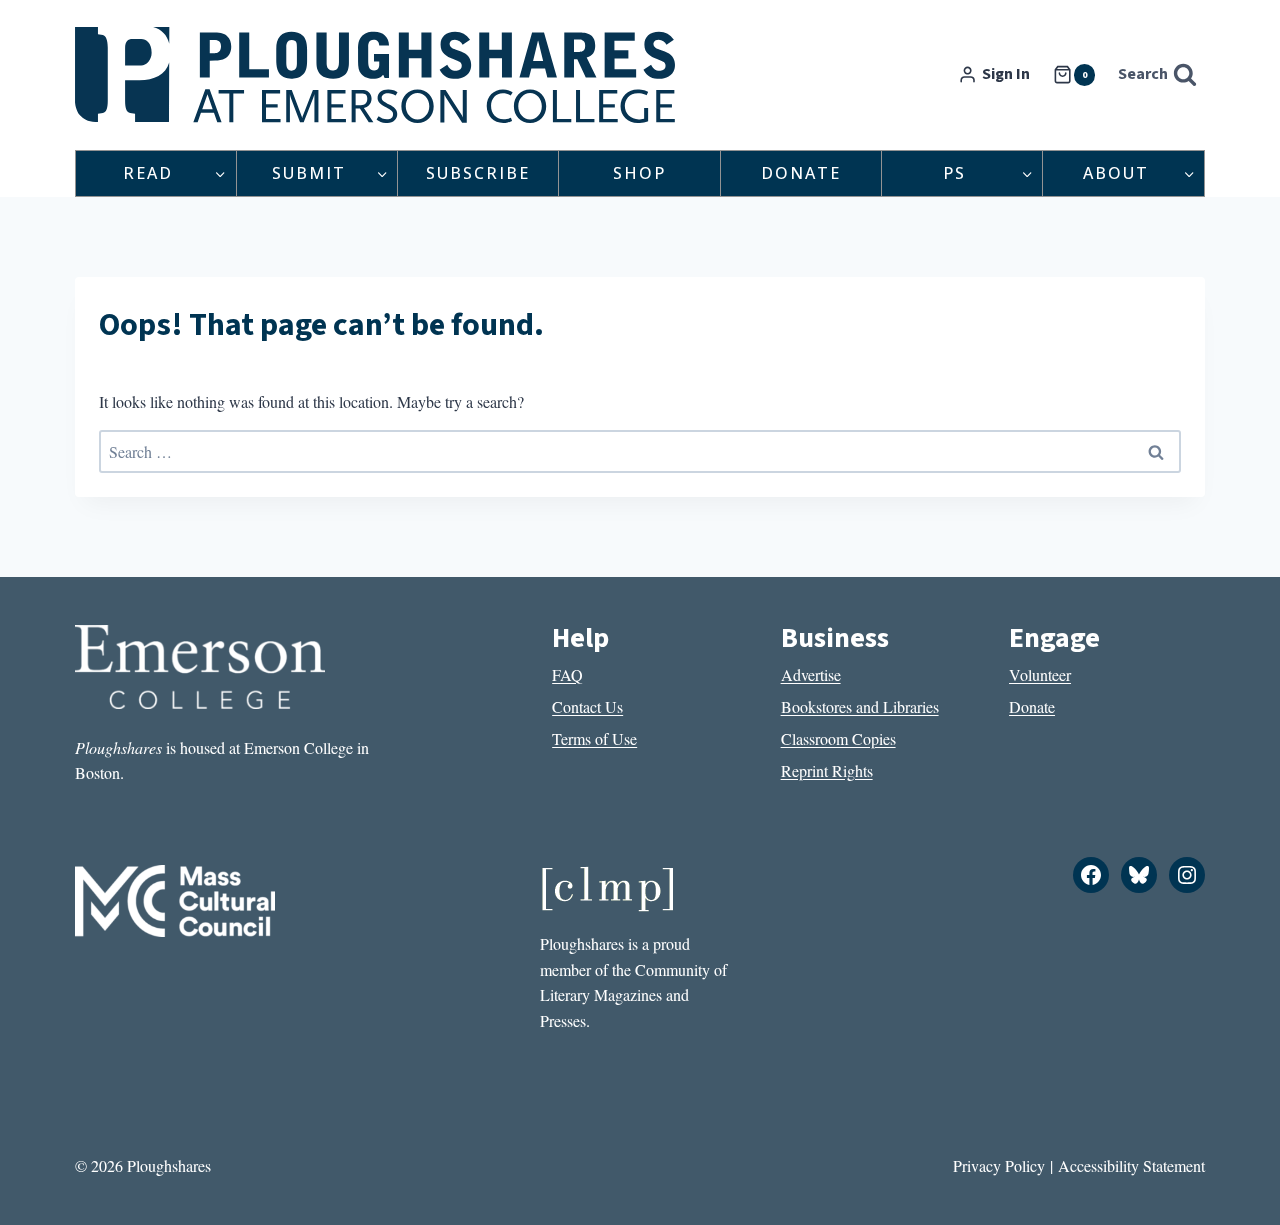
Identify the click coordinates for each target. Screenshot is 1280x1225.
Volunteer (1040, 674)
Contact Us (587, 706)
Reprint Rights (827, 770)
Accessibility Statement (1131, 1165)
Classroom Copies (838, 738)
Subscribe (478, 173)
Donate (801, 173)
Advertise (811, 674)
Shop (639, 173)
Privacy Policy (999, 1165)
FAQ (567, 674)
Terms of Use (594, 738)
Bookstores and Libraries (860, 706)
